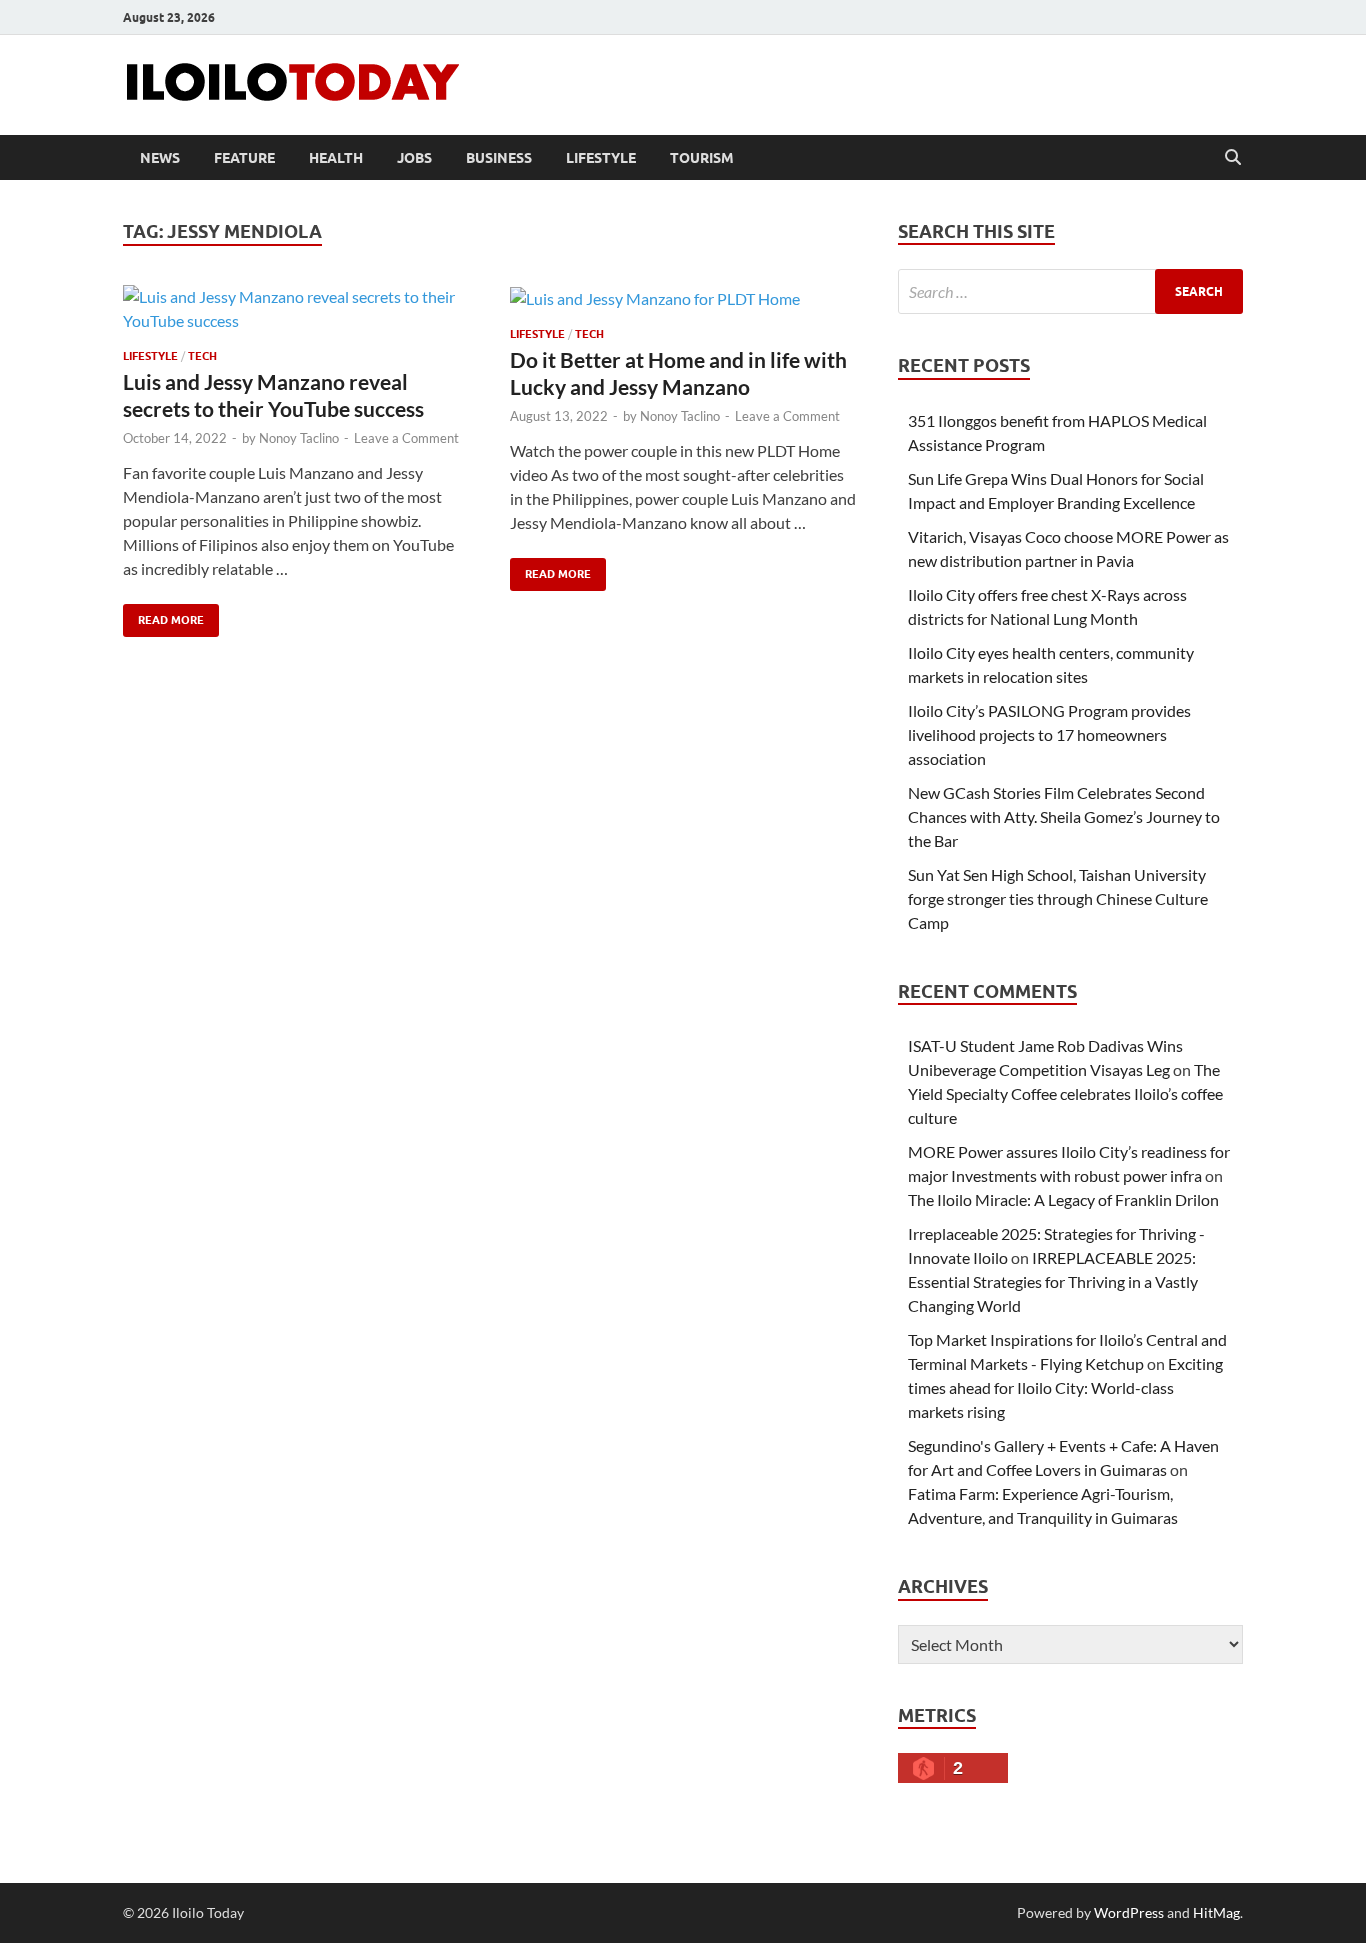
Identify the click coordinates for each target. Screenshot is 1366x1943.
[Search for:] (1070, 291)
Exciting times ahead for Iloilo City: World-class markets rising (1065, 1387)
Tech (202, 356)
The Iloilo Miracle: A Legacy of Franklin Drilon (1063, 1199)
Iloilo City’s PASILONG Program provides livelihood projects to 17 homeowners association (1049, 734)
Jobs (414, 158)
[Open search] (1233, 158)
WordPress (1129, 1912)
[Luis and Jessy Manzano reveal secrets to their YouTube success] (297, 309)
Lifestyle (601, 158)
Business (499, 158)
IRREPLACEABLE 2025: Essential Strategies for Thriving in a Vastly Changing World (1053, 1281)
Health (336, 158)
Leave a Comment (406, 438)
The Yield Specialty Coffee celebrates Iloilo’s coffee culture (1065, 1093)
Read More (163, 615)
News (160, 158)
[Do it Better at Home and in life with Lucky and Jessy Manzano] (684, 298)
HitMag (1216, 1912)
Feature (244, 158)
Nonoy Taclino (299, 438)
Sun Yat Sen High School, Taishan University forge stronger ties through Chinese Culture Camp (1058, 898)
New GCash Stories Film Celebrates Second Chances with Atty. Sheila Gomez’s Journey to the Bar (1064, 816)
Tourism (702, 158)
